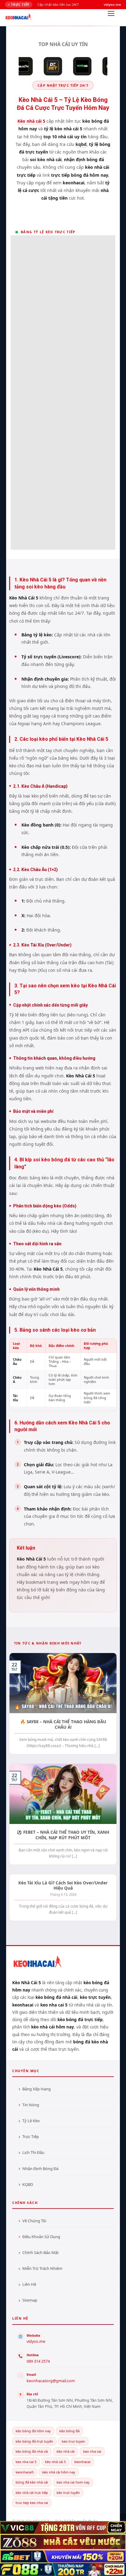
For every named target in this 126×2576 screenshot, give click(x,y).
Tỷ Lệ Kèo (31, 2121)
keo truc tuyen (73, 2441)
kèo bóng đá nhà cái (32, 2451)
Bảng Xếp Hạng (37, 2089)
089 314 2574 (38, 2361)
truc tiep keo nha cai (32, 2503)
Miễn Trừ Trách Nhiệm (42, 2268)
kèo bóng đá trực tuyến (34, 2441)
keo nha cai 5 (26, 2462)
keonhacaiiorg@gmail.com (51, 2381)
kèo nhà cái (66, 2451)
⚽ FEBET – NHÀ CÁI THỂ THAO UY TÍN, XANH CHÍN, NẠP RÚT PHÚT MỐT (63, 1835)
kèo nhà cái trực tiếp (32, 2493)
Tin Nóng (31, 2105)
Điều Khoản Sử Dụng (41, 2237)
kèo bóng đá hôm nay (33, 2431)
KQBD (28, 2184)
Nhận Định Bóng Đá (40, 2169)
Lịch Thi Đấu (33, 2152)
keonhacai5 (25, 2472)
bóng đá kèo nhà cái (32, 2482)
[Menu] (111, 15)
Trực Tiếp (31, 2136)
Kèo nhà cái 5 (31, 121)
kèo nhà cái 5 (55, 2462)
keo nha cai (92, 2451)
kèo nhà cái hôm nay (59, 2472)
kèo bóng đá (69, 2431)
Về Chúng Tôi (34, 2221)
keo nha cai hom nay (73, 2482)
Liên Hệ (29, 2284)
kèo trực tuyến (68, 2493)
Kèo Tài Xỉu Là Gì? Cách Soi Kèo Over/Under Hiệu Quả (63, 1885)
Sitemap (30, 2300)
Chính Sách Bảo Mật (41, 2252)
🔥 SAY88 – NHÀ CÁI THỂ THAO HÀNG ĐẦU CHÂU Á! (63, 1724)
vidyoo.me (36, 2341)
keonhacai (82, 2462)
